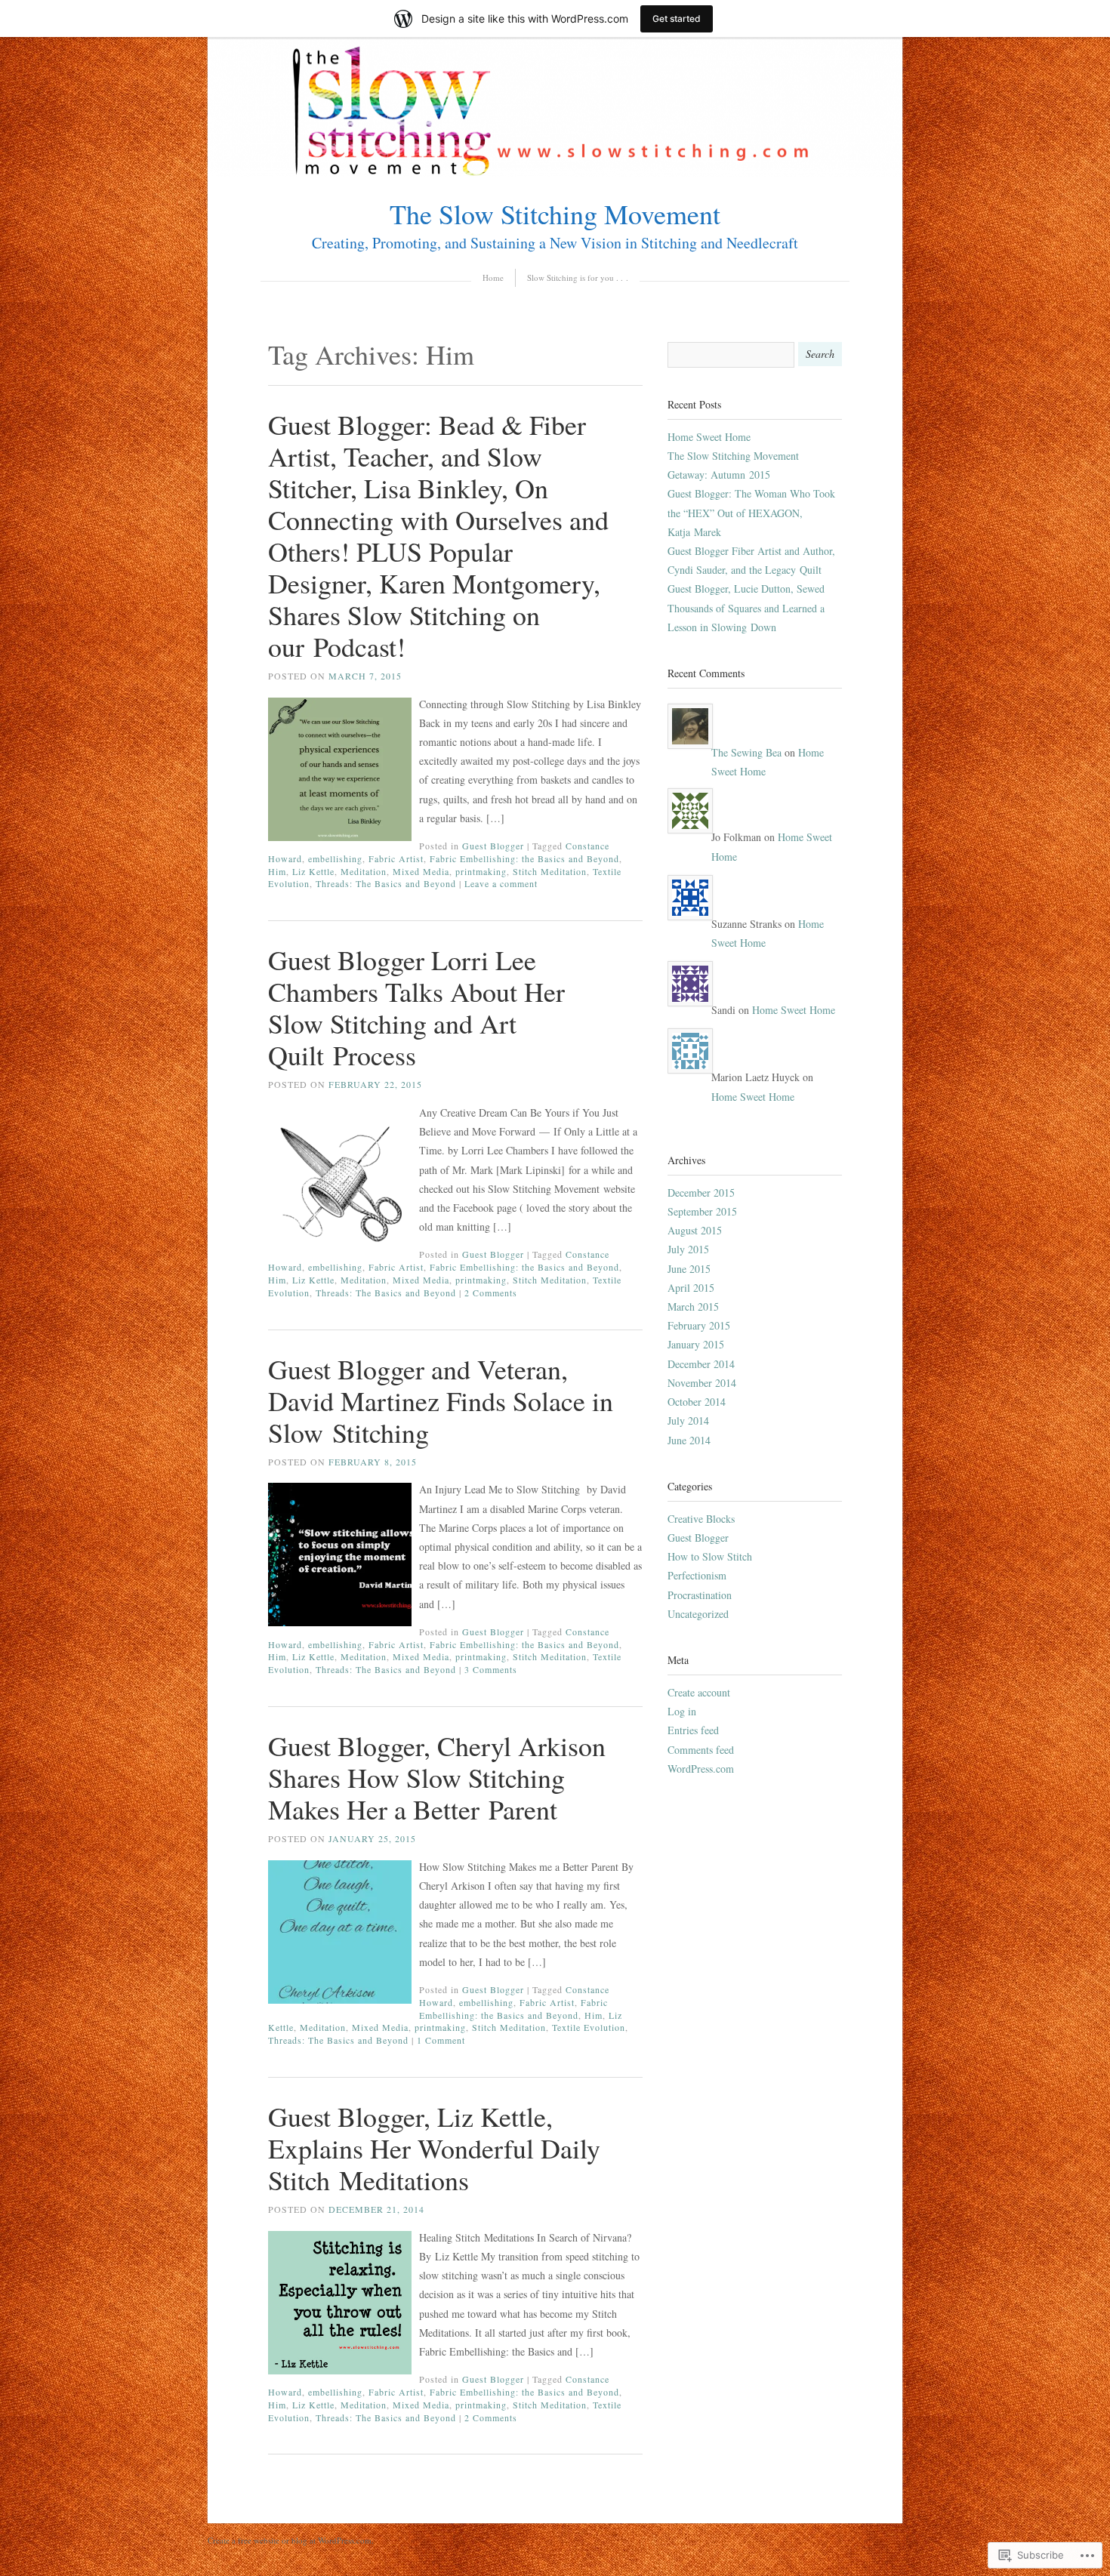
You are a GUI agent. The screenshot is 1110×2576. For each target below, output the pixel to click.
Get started (677, 18)
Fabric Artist (396, 858)
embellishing (335, 858)
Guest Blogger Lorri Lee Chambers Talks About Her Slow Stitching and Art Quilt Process (416, 1007)
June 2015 (689, 1269)
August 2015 (695, 1230)
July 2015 (688, 1249)
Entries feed (693, 1730)
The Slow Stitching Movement (555, 214)
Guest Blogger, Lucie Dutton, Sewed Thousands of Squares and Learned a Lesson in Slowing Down (746, 607)
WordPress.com (701, 1769)
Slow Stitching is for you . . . (578, 277)
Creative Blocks (701, 1519)
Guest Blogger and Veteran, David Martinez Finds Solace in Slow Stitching (441, 1400)
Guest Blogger (493, 846)
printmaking (481, 871)
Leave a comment (501, 883)
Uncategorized (698, 1614)
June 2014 (689, 1440)
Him (277, 871)
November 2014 (702, 1383)
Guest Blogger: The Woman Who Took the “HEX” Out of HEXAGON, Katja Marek (751, 512)
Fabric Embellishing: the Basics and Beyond (524, 858)
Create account (699, 1692)
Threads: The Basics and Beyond (386, 883)
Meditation (364, 871)
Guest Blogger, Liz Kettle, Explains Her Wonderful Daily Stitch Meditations (434, 2148)
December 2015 (701, 1192)
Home (493, 277)
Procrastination (700, 1595)
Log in (682, 1711)
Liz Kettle (313, 871)
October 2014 (697, 1402)
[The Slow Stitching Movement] (555, 173)
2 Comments (491, 1293)
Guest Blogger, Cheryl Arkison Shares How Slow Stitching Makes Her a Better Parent (437, 1777)
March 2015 (693, 1306)
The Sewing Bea (746, 752)
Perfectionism (697, 1575)
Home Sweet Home (709, 437)
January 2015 (696, 1344)
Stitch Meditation (550, 871)
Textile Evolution (589, 2027)
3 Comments (491, 1669)
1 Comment (441, 2040)
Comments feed (701, 1750)
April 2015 (691, 1288)
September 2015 (702, 1211)
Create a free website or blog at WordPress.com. (291, 2540)
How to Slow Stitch (710, 1556)
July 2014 (688, 1420)
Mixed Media (421, 871)
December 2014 (701, 1364)
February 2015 (699, 1325)
